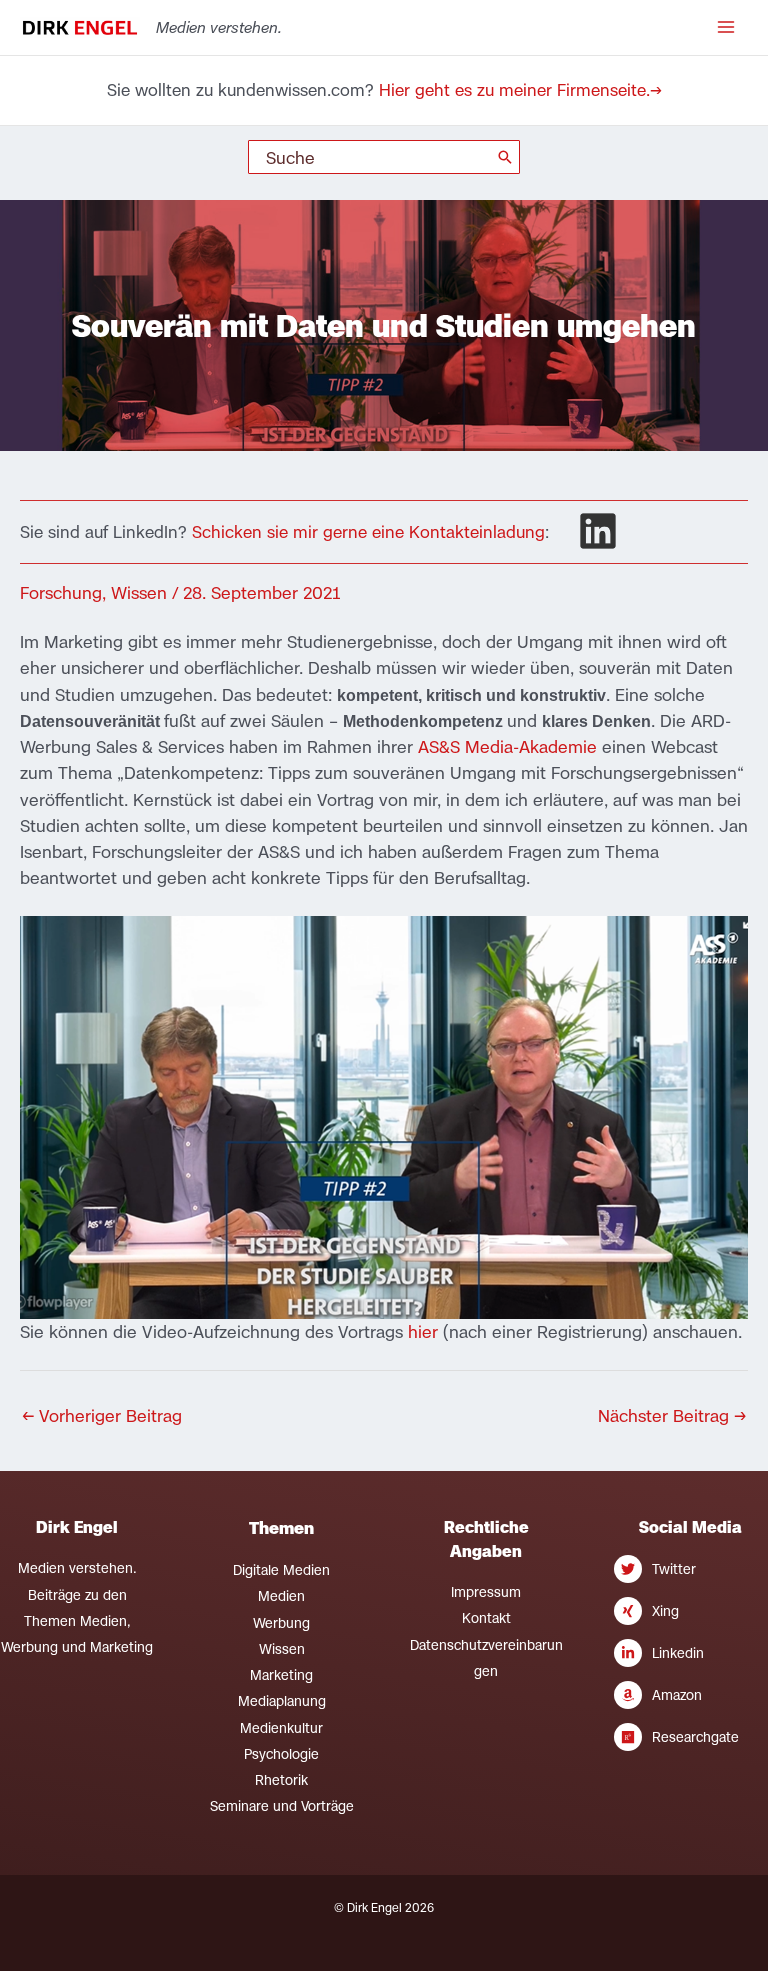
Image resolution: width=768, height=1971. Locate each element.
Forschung (61, 592)
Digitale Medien (281, 1570)
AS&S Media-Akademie (507, 746)
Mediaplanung (282, 1701)
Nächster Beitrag (672, 1415)
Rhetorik (281, 1780)
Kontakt (486, 1618)
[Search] (505, 157)
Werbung (281, 1623)
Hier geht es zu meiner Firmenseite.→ (520, 90)
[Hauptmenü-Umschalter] (725, 27)
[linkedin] (598, 531)
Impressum (486, 1592)
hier (425, 1331)
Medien (281, 1596)
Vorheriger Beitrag (102, 1415)
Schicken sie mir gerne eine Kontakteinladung (368, 532)
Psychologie (281, 1754)
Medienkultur (281, 1728)
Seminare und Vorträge (282, 1806)
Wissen (139, 592)
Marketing (281, 1675)
